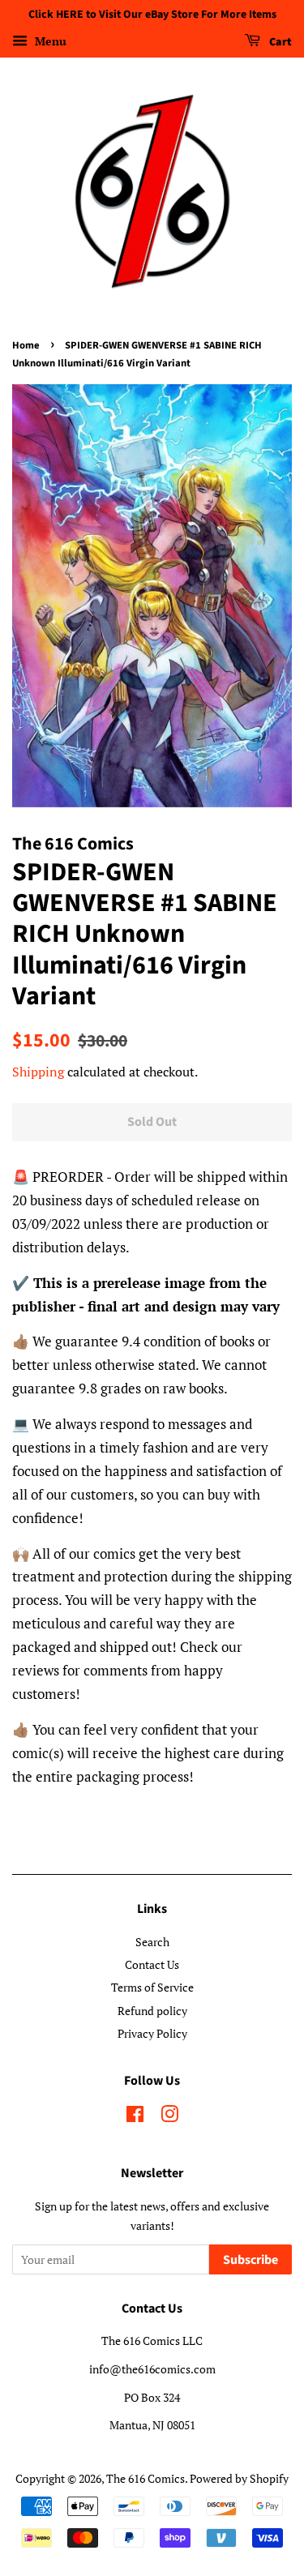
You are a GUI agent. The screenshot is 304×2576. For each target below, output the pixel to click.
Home (26, 345)
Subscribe (250, 2260)
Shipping (38, 1072)
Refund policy (152, 2011)
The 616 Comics (146, 2478)
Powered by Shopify (239, 2478)
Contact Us (152, 1964)
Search (152, 1942)
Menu (49, 41)
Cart (279, 42)
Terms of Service (152, 1987)
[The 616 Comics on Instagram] (169, 2117)
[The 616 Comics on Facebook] (135, 2117)
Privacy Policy (152, 2033)
